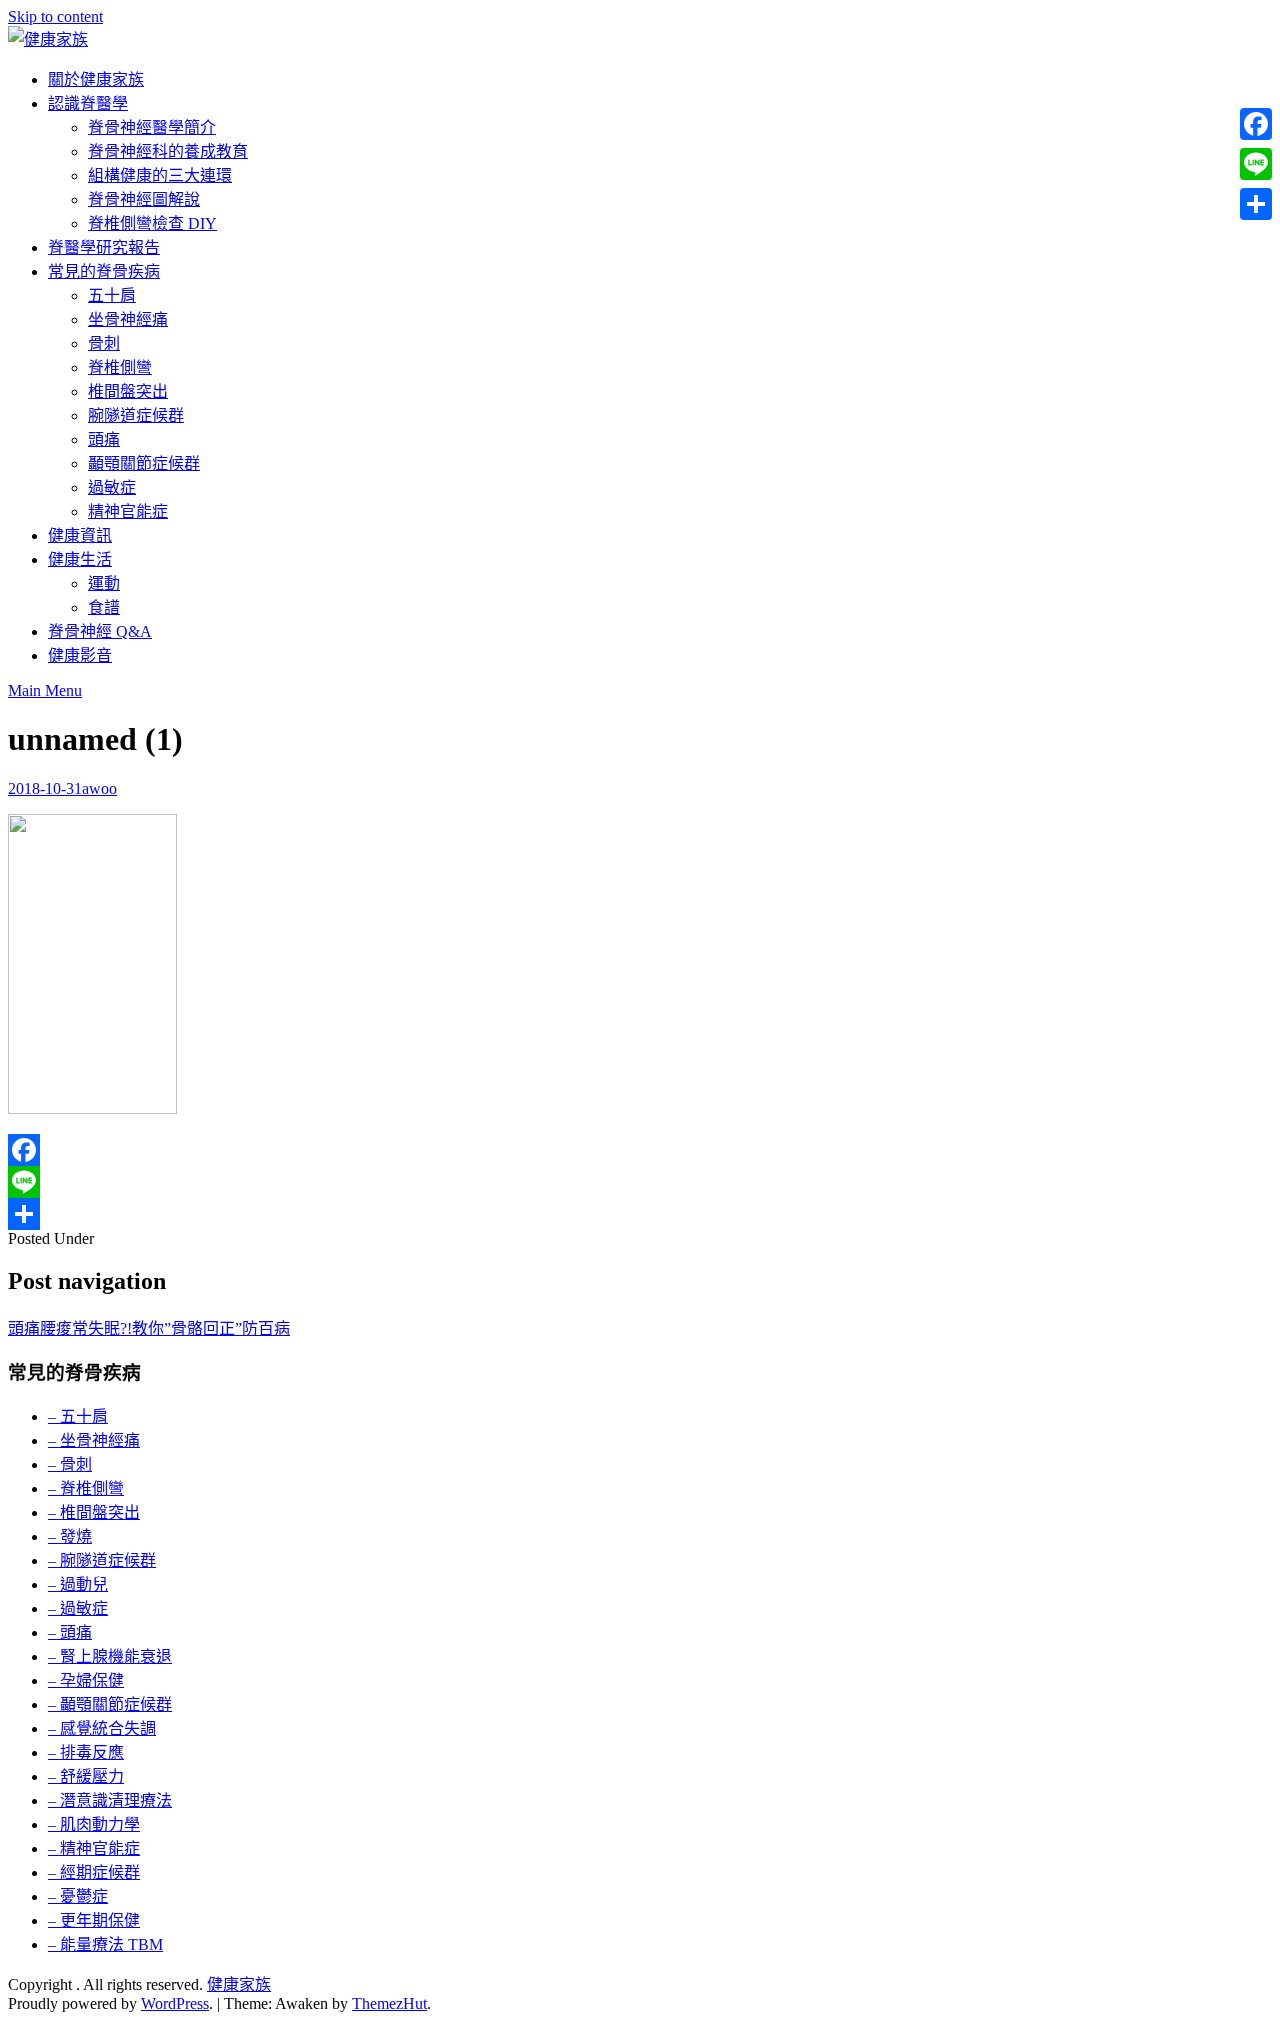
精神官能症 (128, 511)
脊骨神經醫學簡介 (152, 127)
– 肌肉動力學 (94, 1824)
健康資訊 (80, 535)
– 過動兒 (78, 1584)
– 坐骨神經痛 (94, 1440)
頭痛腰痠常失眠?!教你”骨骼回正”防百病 (149, 1328)
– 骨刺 (70, 1464)
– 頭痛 (70, 1632)
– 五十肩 (78, 1416)
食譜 (104, 607)
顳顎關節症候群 (144, 463)
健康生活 (80, 559)
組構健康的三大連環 (160, 175)
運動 (104, 583)
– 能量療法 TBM (105, 1944)
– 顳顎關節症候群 (110, 1704)
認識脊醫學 (88, 103)
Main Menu (45, 690)
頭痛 (104, 439)
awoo (99, 788)
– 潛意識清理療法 (110, 1800)
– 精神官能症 (94, 1848)
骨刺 (104, 343)
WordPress (175, 2003)
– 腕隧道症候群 (102, 1560)
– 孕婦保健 (86, 1680)
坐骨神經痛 (128, 319)
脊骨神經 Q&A (100, 631)
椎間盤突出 (128, 391)
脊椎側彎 (120, 367)
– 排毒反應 (86, 1752)
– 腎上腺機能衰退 (110, 1656)
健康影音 (80, 655)
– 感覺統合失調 (102, 1728)
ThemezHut (389, 2003)
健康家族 (239, 1984)
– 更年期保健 (94, 1920)
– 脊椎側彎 (86, 1488)
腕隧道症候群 (136, 415)
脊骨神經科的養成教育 (168, 151)
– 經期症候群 (94, 1872)
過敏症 (112, 487)
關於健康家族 (96, 79)
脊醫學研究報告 (104, 247)
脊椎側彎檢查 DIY (152, 223)
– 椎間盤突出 (94, 1512)
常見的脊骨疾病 (104, 271)
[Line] (640, 1182)
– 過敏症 (78, 1608)
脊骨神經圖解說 (144, 199)
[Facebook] (640, 1150)
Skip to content (55, 16)
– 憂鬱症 (78, 1896)
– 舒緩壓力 (86, 1776)
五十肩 (112, 295)
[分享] (640, 1214)
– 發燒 (70, 1536)
